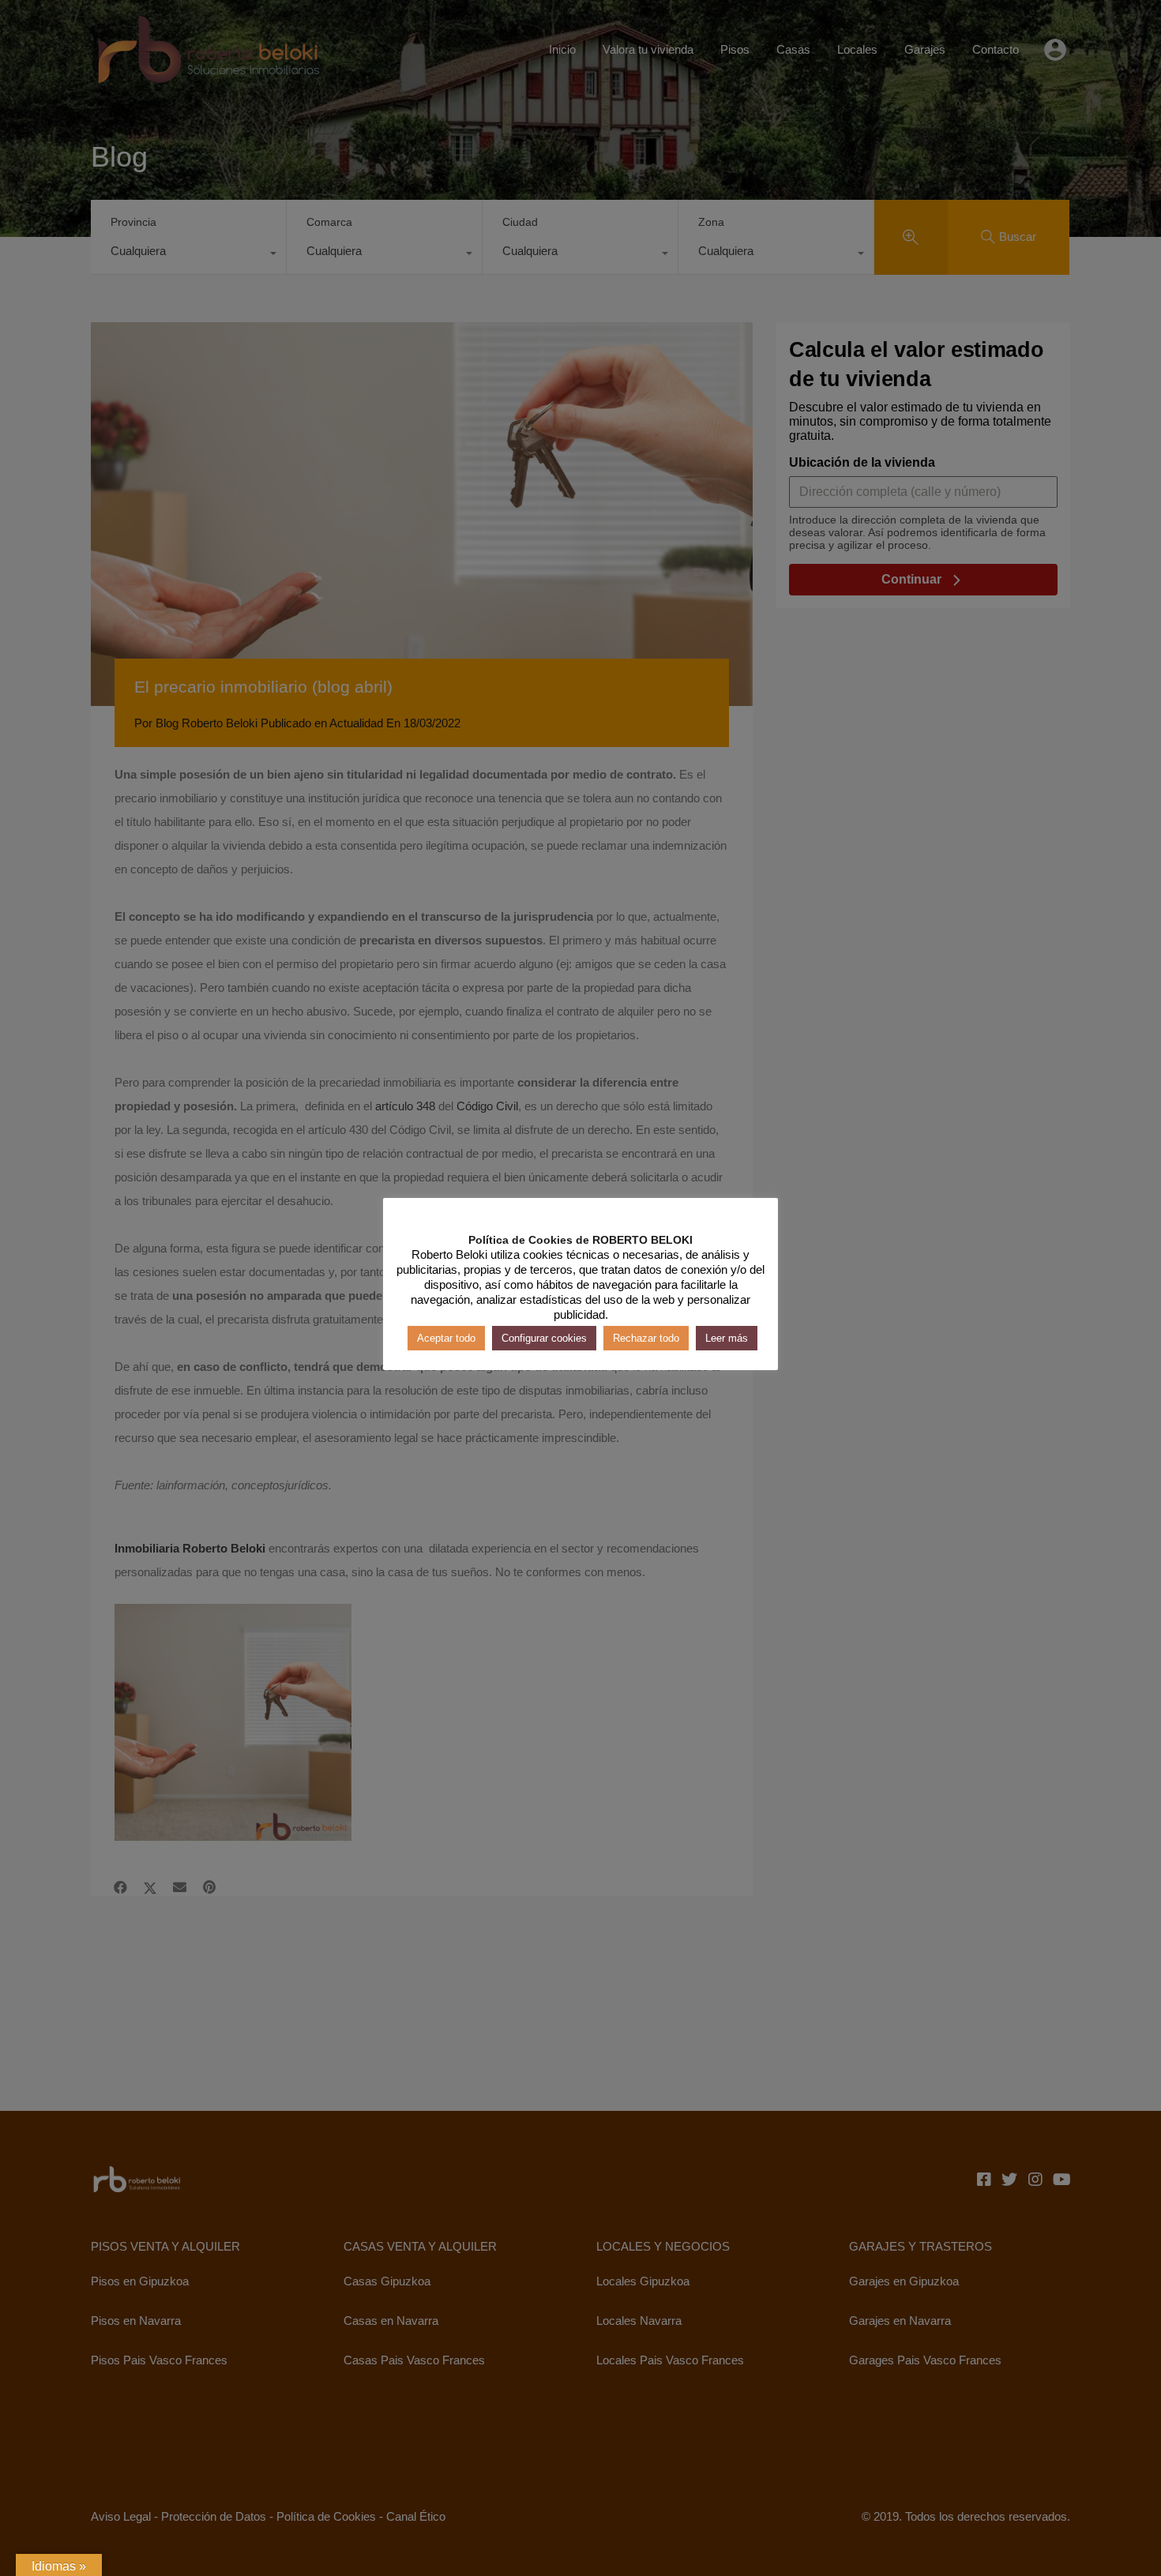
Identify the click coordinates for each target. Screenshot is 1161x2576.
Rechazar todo (646, 1338)
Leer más (727, 1338)
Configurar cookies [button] (544, 1338)
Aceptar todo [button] (446, 1338)
